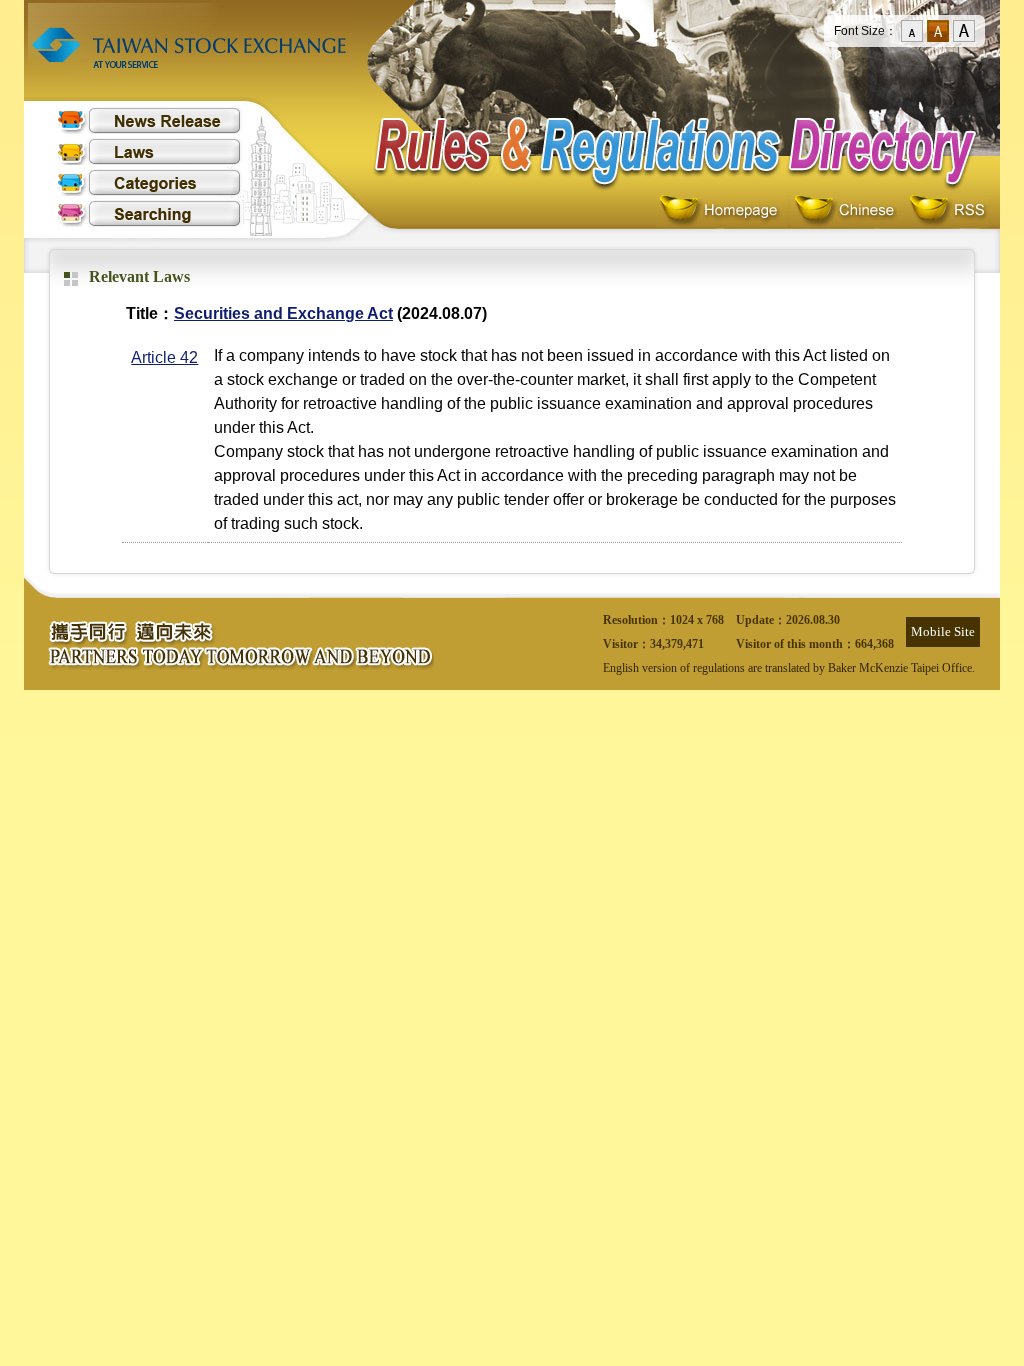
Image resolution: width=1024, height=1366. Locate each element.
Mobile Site (943, 631)
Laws (149, 151)
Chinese (848, 210)
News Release (149, 120)
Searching (149, 213)
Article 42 (164, 357)
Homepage (723, 210)
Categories (149, 182)
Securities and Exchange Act (283, 313)
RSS (947, 210)
